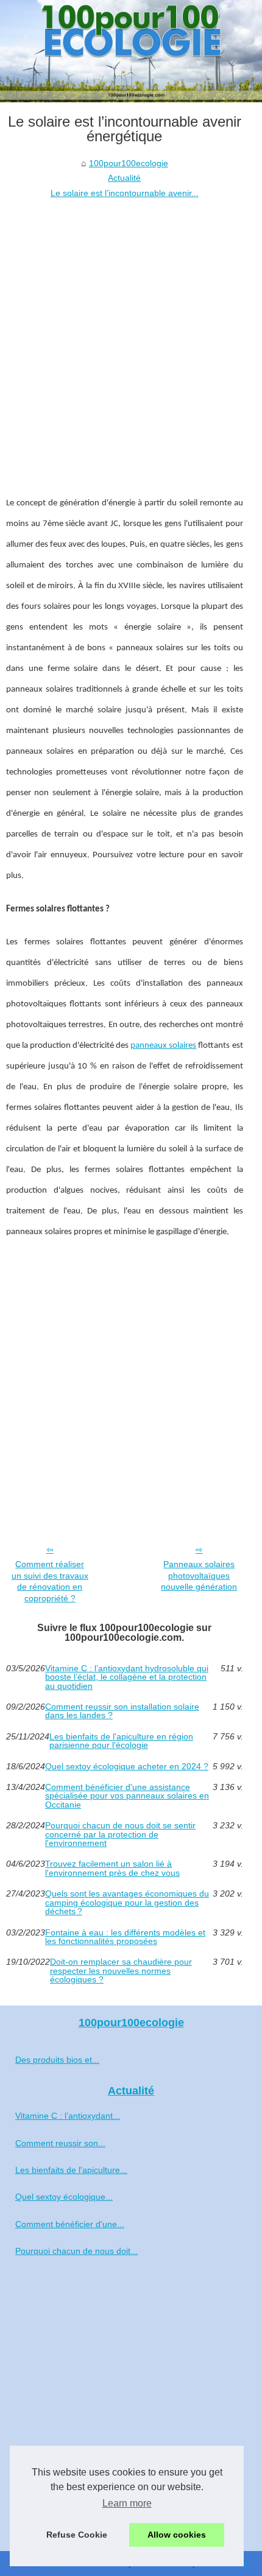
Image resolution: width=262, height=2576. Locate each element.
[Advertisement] (131, 337)
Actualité (124, 178)
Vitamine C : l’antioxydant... (68, 2116)
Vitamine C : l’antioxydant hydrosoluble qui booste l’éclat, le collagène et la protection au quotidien (127, 1677)
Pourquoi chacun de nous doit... (76, 2251)
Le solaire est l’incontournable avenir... (125, 193)
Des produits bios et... (57, 2060)
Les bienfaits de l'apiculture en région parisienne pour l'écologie (121, 1741)
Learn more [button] (127, 2503)
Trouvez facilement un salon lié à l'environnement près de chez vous (112, 1868)
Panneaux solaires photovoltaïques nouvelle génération (199, 1575)
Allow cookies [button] (177, 2535)
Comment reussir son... (60, 2143)
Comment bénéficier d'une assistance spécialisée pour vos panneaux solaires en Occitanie (127, 1796)
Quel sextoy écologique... (64, 2197)
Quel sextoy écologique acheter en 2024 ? (127, 1766)
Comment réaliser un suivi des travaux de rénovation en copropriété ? (50, 1581)
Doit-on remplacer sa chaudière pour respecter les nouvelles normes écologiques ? (121, 1971)
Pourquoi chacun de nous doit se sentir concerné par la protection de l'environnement (120, 1834)
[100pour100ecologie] (131, 51)
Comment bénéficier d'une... (70, 2224)
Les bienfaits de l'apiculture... (71, 2170)
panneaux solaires (163, 1046)
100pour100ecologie (129, 163)
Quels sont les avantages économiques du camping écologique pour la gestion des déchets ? (127, 1902)
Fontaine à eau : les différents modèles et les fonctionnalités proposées (125, 1937)
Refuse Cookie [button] (77, 2535)
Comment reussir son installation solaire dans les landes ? (122, 1711)
